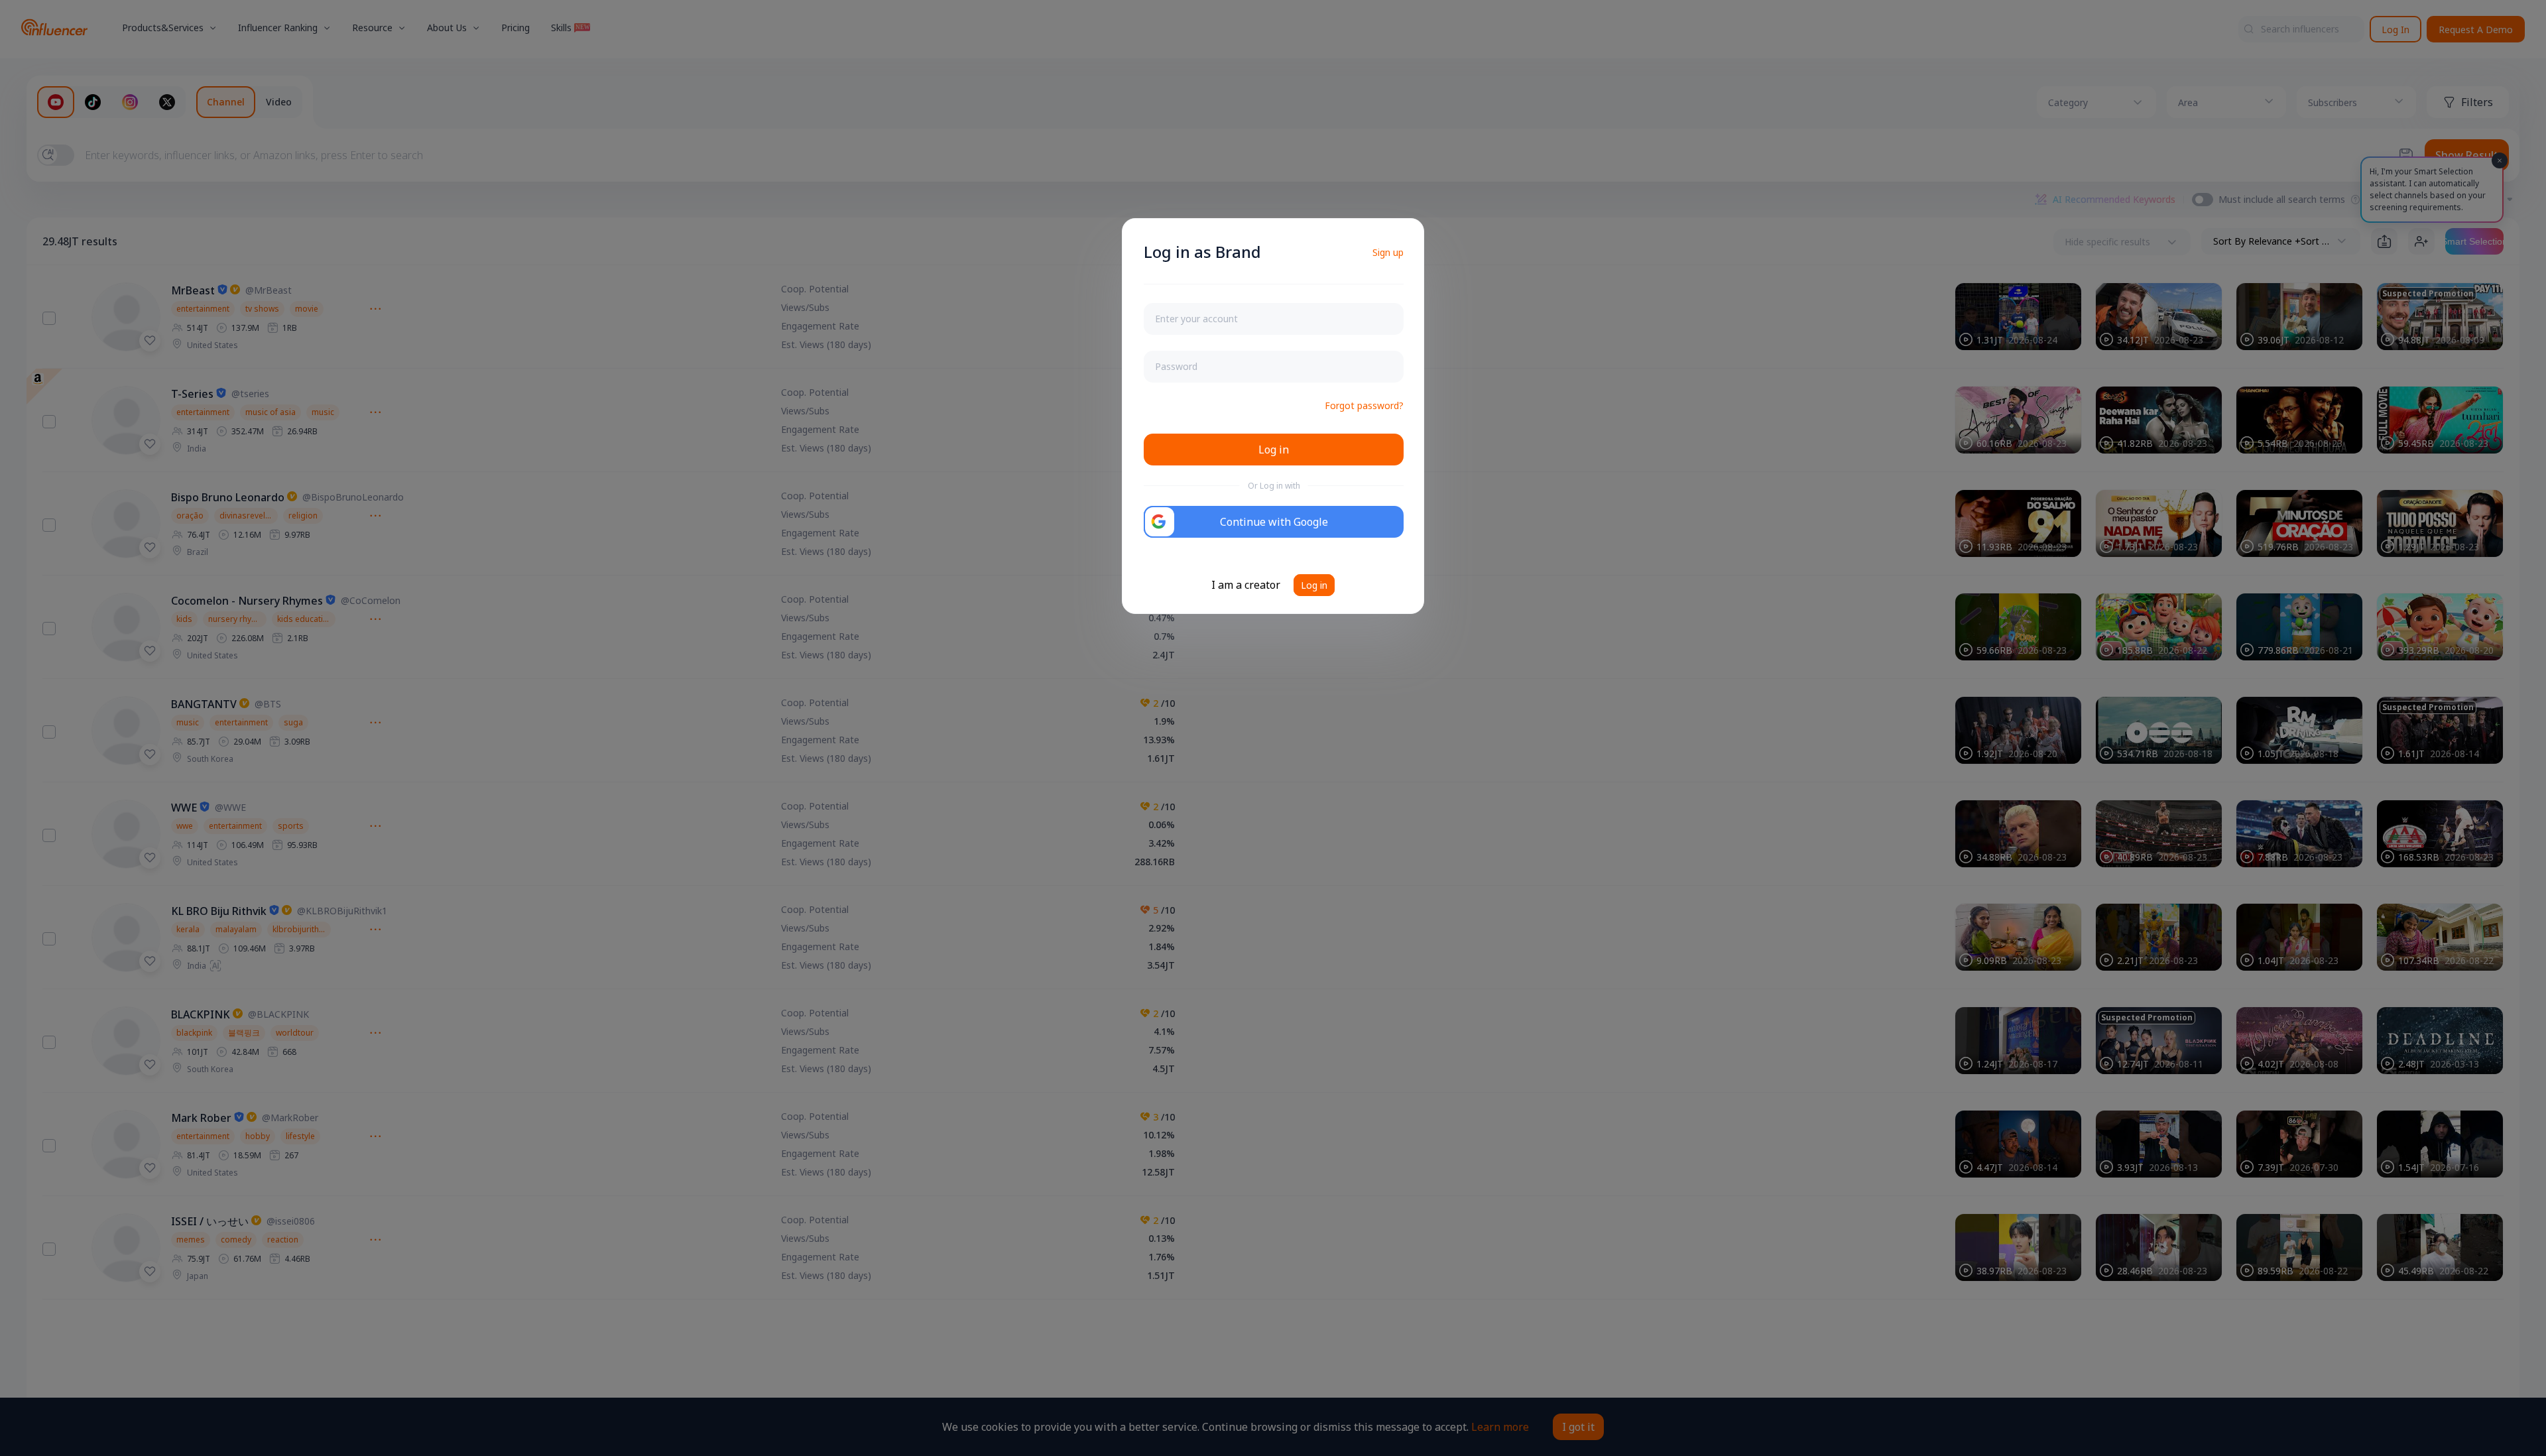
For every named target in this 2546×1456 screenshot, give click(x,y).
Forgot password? (1364, 405)
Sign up (1388, 252)
